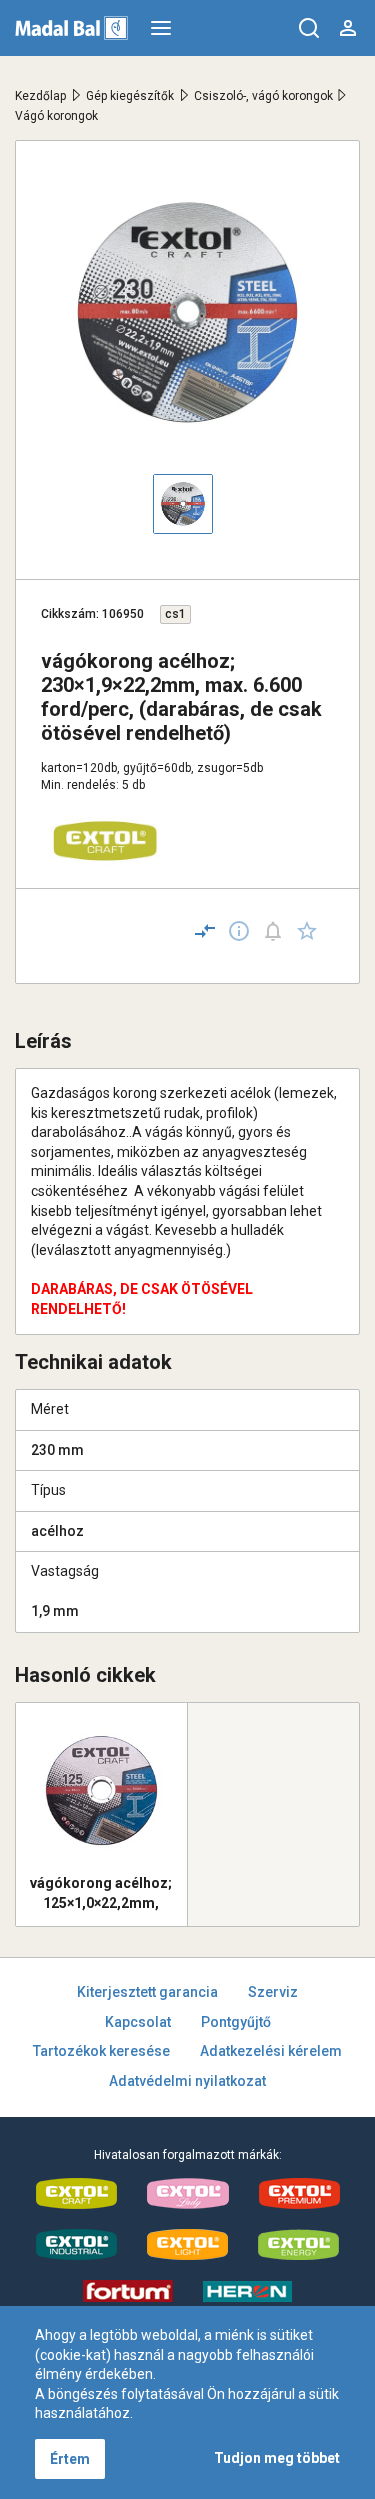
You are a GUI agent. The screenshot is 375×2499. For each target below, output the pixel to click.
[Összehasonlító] (205, 931)
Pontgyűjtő (236, 2022)
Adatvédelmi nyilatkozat (187, 2081)
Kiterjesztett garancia (147, 1992)
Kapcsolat (138, 2022)
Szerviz (273, 1992)
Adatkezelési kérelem (271, 2051)
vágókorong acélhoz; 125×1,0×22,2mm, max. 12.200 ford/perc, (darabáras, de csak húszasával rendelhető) (101, 1893)
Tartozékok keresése (101, 2051)
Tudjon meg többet (277, 2458)
